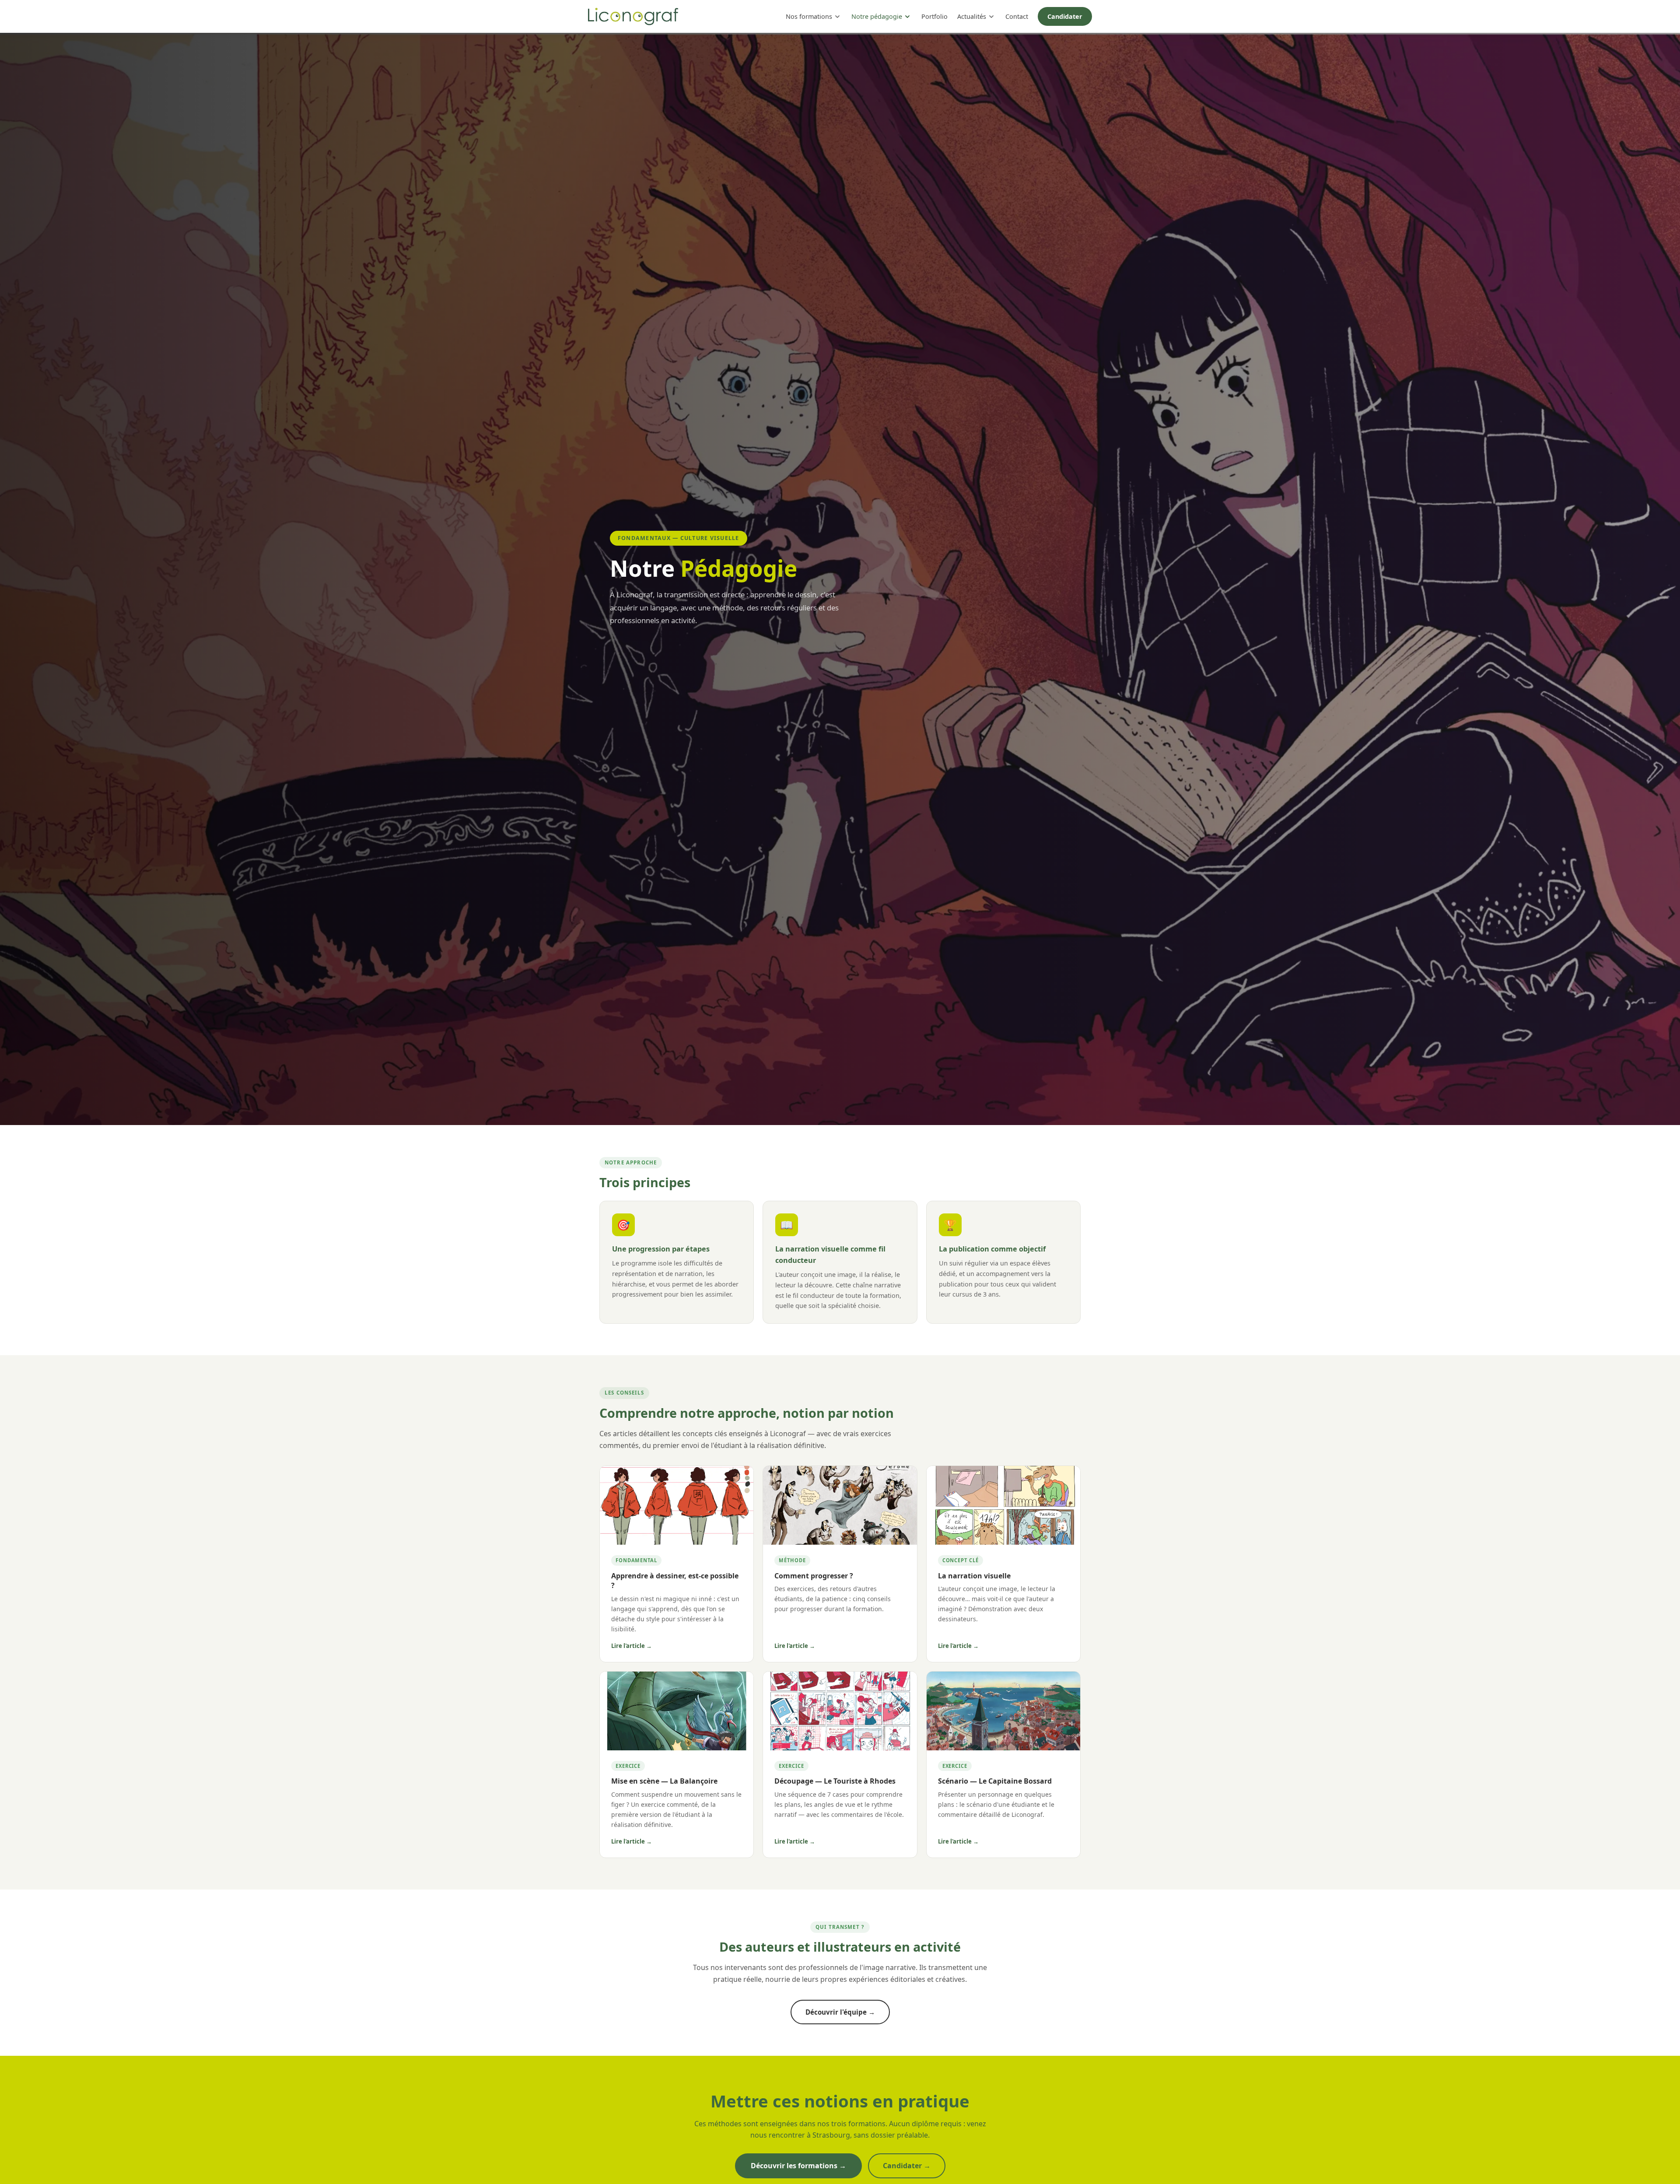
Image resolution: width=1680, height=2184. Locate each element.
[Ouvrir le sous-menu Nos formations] (837, 17)
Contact (1017, 16)
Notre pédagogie (877, 16)
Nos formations (809, 16)
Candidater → (907, 2166)
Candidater (1065, 16)
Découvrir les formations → (798, 2166)
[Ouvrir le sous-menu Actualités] (991, 17)
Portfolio (934, 16)
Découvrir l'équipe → (840, 2012)
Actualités (972, 16)
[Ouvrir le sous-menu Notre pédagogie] (907, 17)
